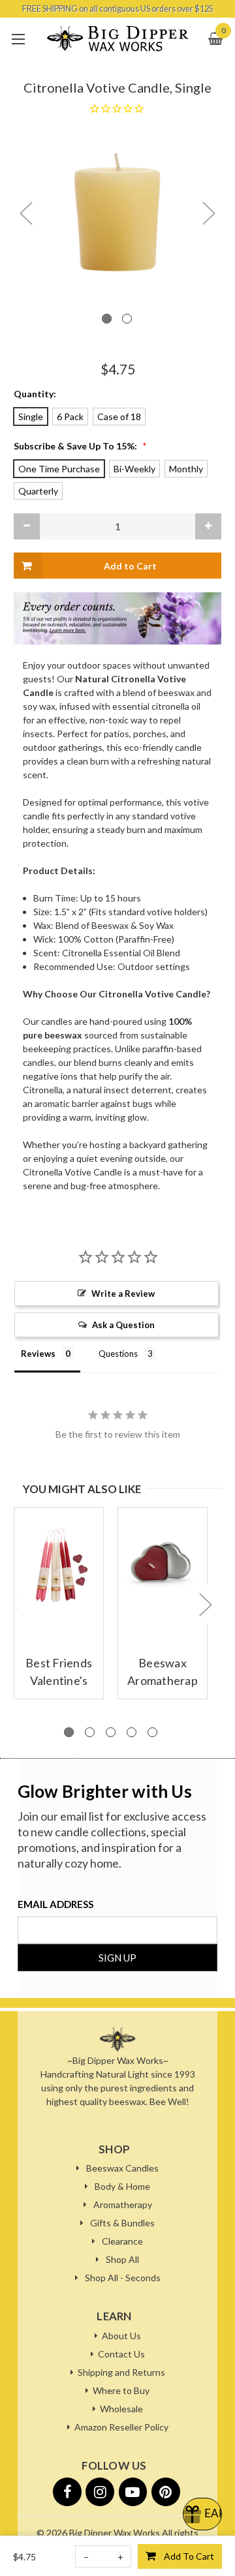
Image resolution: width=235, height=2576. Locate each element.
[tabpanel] (117, 212)
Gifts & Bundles (122, 2223)
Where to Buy (121, 2390)
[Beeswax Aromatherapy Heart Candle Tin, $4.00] (163, 1565)
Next (208, 213)
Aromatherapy (123, 2205)
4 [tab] (132, 1732)
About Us (121, 2336)
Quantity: (35, 394)
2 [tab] (127, 319)
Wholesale (121, 2409)
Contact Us (121, 2354)
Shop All (122, 2259)
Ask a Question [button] (123, 1325)
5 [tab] (152, 1732)
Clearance (122, 2241)
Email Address (55, 1904)
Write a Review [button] (123, 1294)
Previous (25, 213)
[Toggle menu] (18, 39)
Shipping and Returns (121, 2372)
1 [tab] (107, 319)
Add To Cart (189, 2556)
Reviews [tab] (38, 1354)
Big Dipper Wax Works (115, 2533)
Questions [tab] (118, 1354)
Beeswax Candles (122, 2168)
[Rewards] (202, 2514)
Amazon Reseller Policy (121, 2427)
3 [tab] (111, 1732)
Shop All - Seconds (123, 2278)
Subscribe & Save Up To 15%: (80, 446)
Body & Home (122, 2186)
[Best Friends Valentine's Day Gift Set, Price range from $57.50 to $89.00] (59, 1565)
